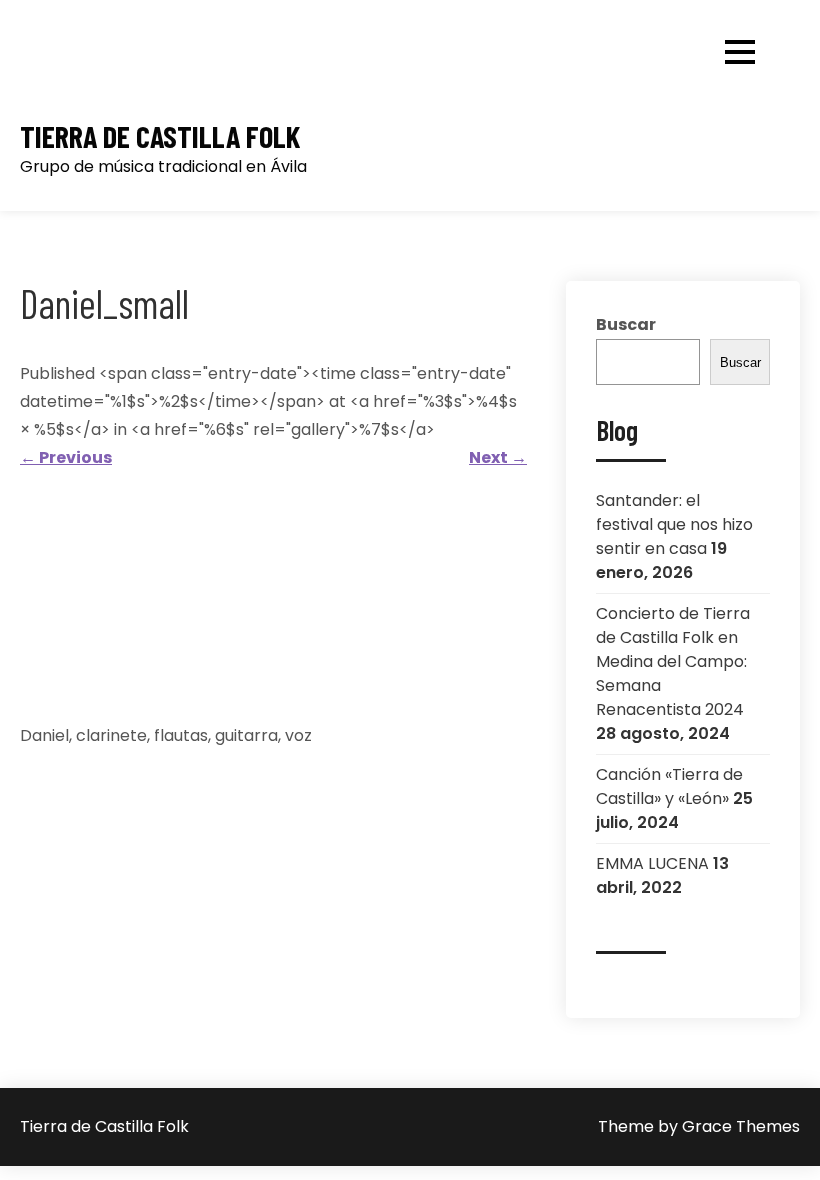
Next (498, 457)
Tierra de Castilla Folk (160, 136)
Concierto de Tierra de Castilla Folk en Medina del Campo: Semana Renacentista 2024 (673, 661)
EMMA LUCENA (652, 863)
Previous (66, 457)
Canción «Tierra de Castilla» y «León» (669, 786)
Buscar (626, 324)
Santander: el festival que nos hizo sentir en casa (674, 524)
